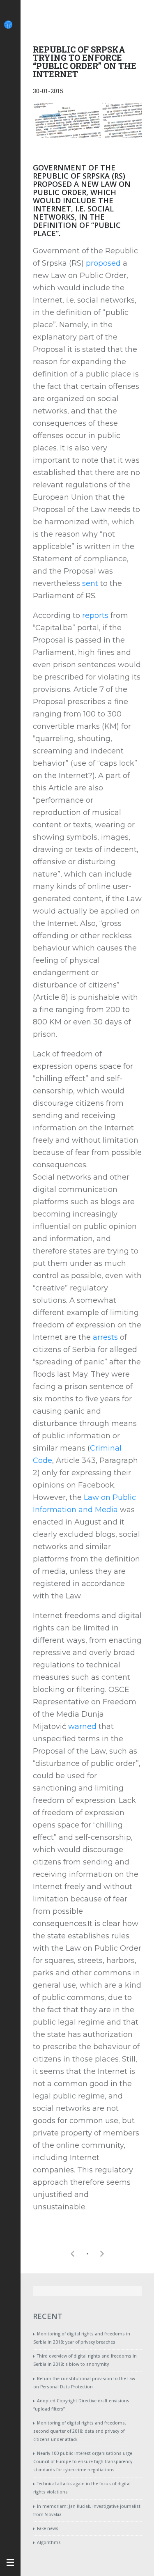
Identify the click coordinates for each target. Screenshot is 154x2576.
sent (90, 583)
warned (82, 1727)
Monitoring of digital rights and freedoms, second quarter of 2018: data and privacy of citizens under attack (80, 2431)
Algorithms (49, 2543)
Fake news (48, 2529)
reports (95, 615)
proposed (103, 263)
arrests (105, 1337)
